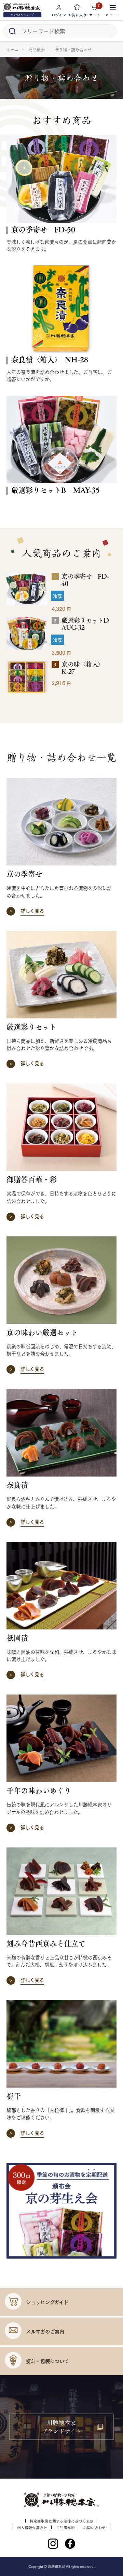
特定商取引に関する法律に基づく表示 (62, 2521)
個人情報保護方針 (32, 2527)
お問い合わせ (95, 2527)
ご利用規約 (65, 2527)
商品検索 (37, 49)
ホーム (12, 49)
